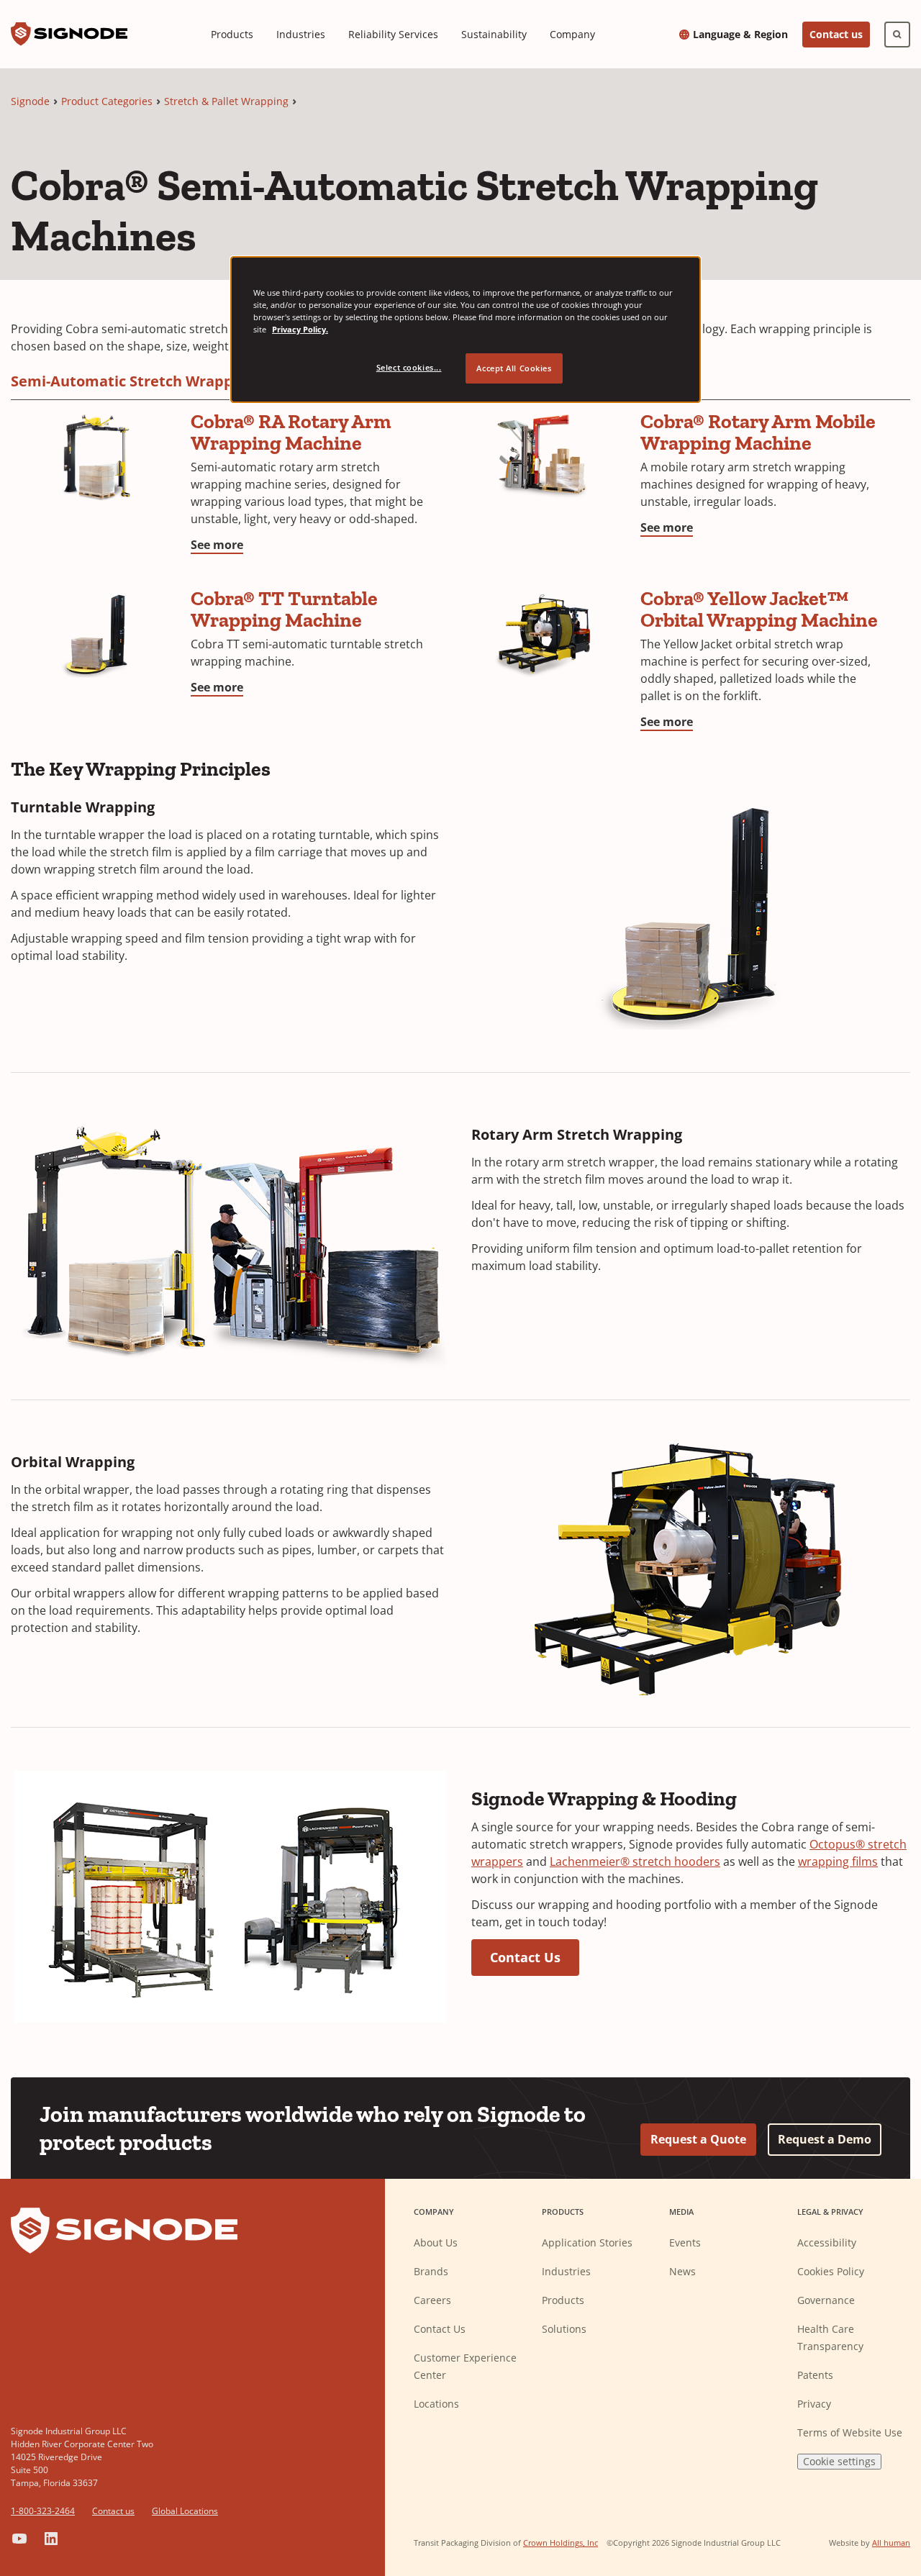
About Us (436, 2242)
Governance (826, 2300)
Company (572, 34)
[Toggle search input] (897, 35)
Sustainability (494, 34)
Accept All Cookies (514, 368)
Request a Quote (698, 2139)
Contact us (836, 34)
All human (891, 2543)
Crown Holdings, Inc (561, 2543)
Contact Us (525, 1957)
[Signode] (69, 34)
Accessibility (827, 2242)
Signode (30, 101)
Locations (436, 2404)
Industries (301, 34)
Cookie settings (839, 2461)
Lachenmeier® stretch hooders (635, 1861)
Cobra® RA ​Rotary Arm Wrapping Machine (291, 432)
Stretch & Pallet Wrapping (226, 101)
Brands (431, 2271)
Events (685, 2242)
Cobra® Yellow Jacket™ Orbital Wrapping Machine (759, 609)
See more (217, 545)
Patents (815, 2375)
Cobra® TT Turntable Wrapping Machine (284, 609)
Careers (432, 2300)
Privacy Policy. (300, 329)
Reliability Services (393, 34)
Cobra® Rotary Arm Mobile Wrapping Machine (758, 432)
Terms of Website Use (850, 2432)
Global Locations (185, 2511)
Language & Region (740, 35)
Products (232, 34)
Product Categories (107, 101)
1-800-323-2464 (43, 2511)
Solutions (564, 2329)
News (682, 2271)
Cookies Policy (831, 2271)
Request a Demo (825, 2139)
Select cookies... (409, 367)
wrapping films (838, 1861)
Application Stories (587, 2242)
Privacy (814, 2404)
